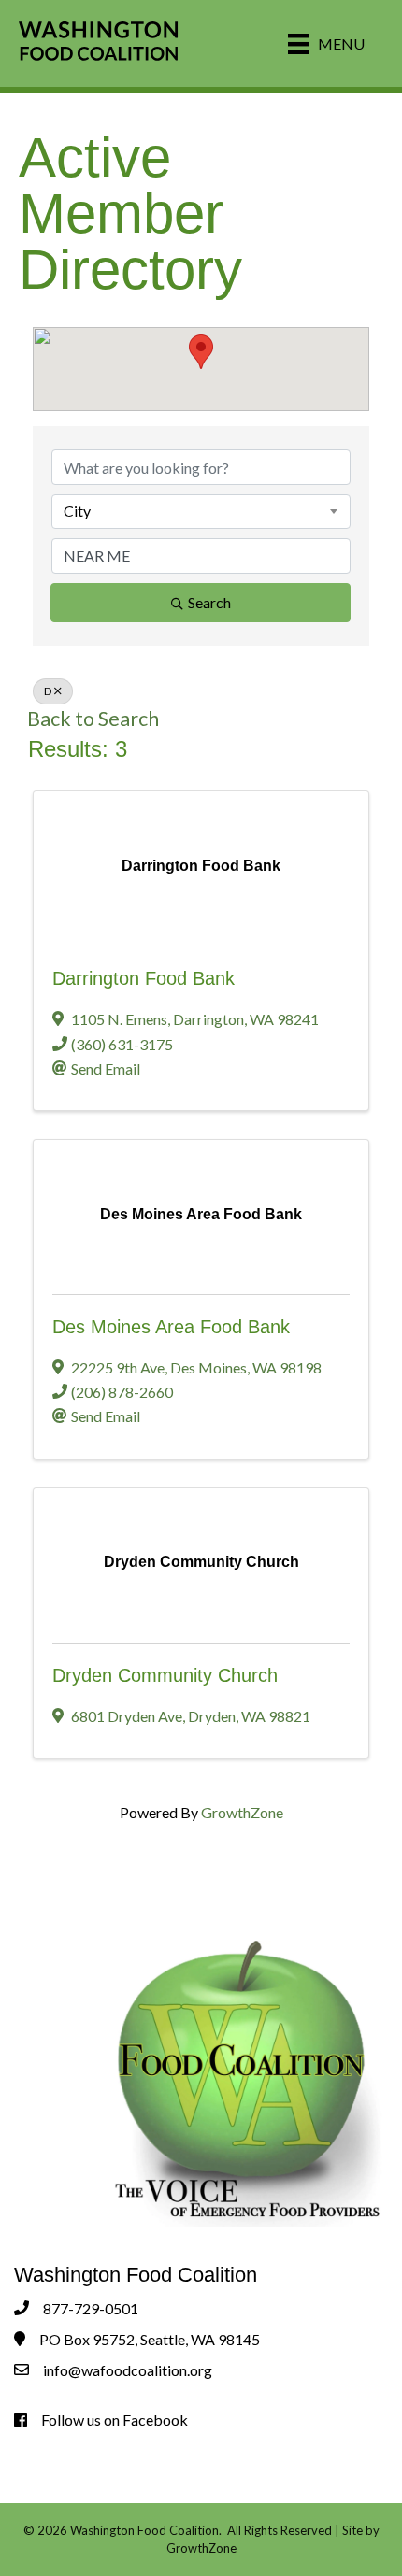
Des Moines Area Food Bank (171, 1327)
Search (209, 602)
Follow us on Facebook (115, 2419)
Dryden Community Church (165, 1675)
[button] (201, 352)
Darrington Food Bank (144, 978)
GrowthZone (242, 1812)
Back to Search (93, 719)
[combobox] (201, 511)
